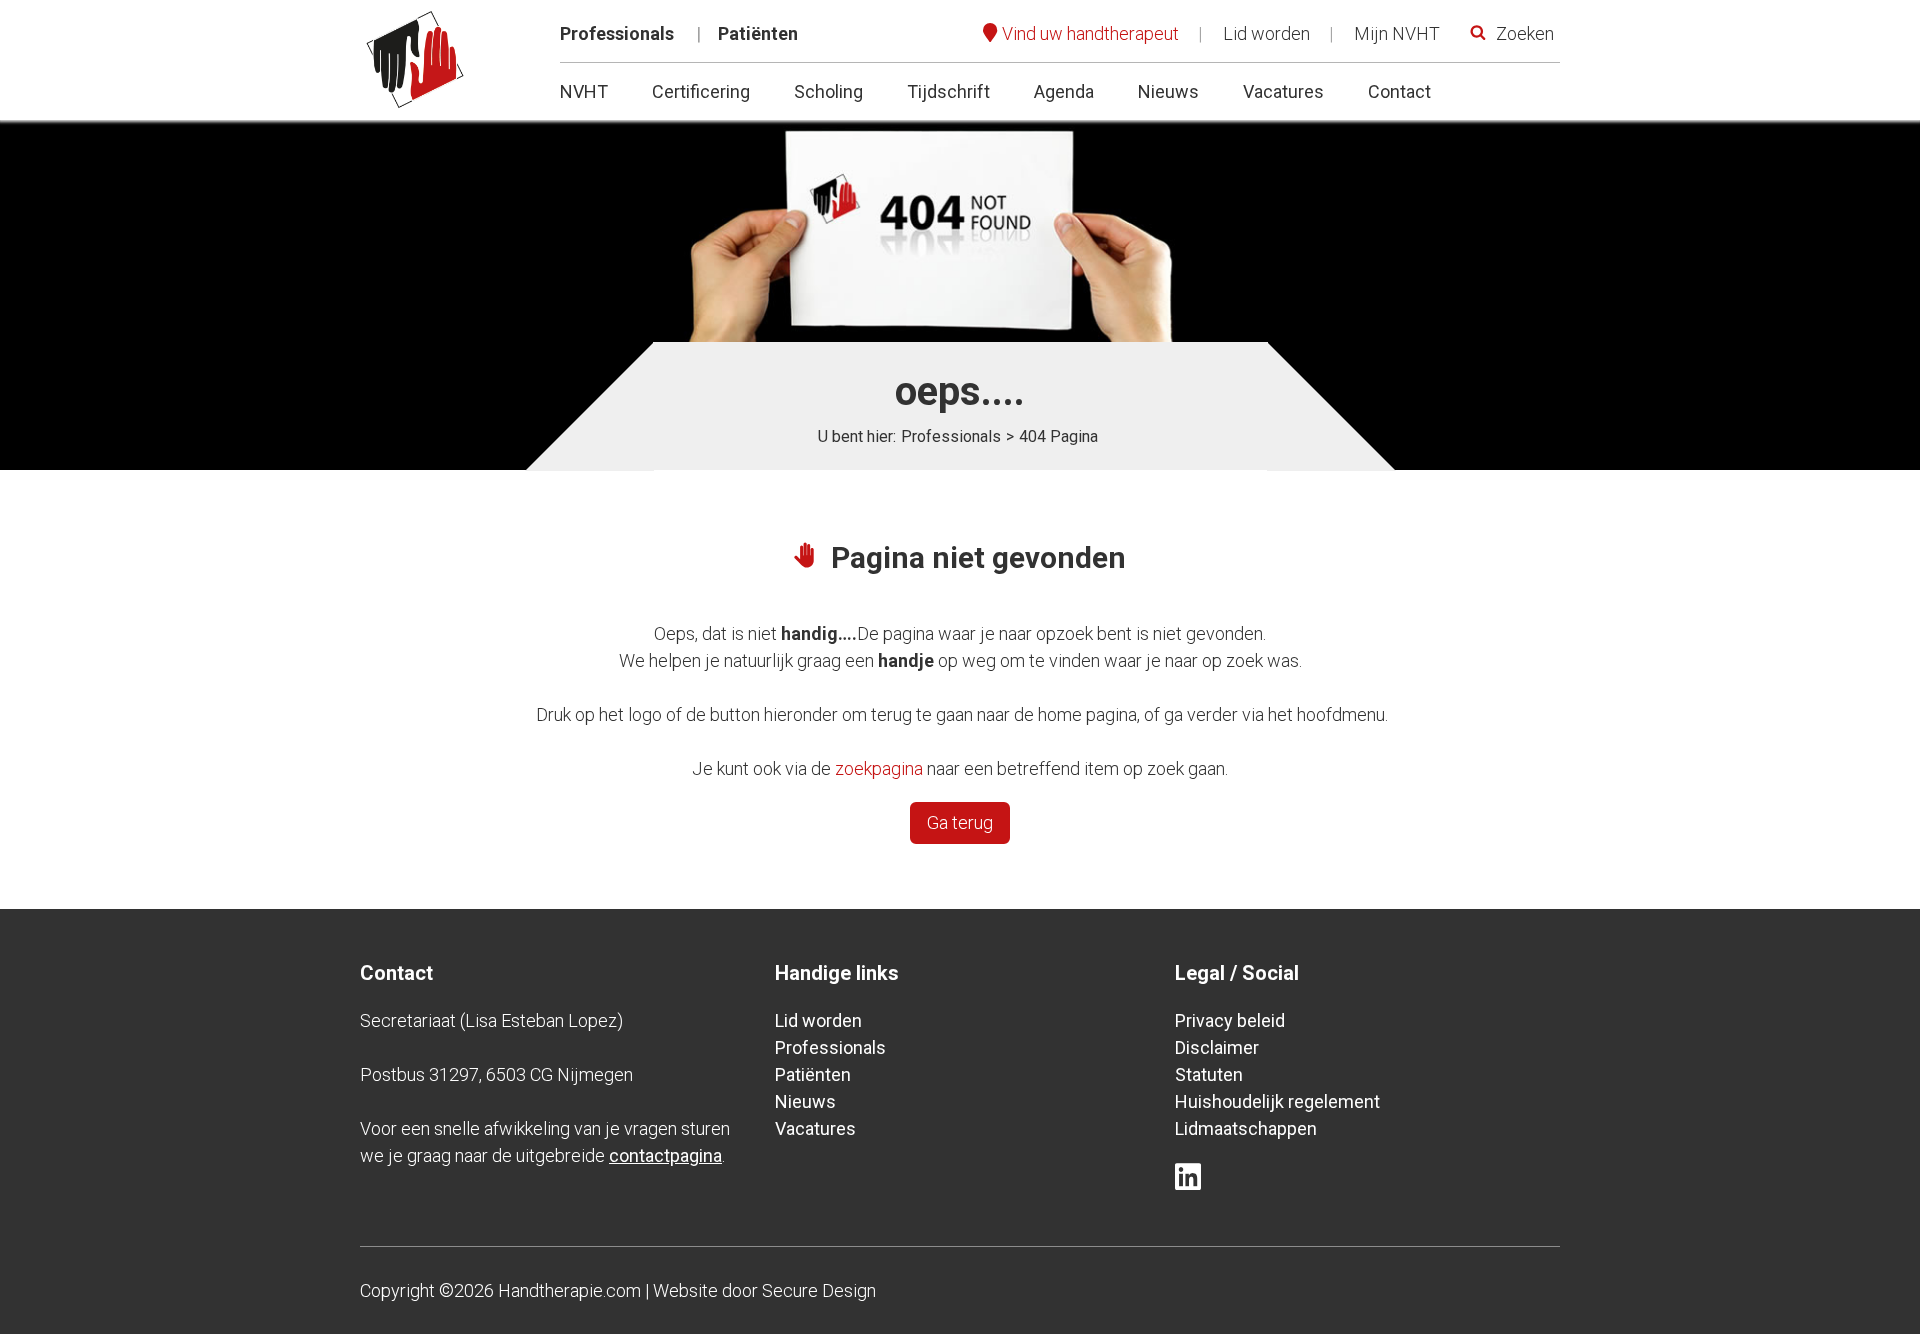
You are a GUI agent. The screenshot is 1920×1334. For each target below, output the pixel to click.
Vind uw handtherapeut (1090, 33)
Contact (1399, 91)
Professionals (617, 33)
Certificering (701, 91)
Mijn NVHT (1397, 33)
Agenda (1064, 91)
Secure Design (819, 1290)
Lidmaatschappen (1246, 1128)
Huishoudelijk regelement (1277, 1101)
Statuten (1209, 1074)
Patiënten (758, 33)
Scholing (828, 91)
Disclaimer (1217, 1047)
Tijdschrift (948, 91)
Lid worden (1266, 33)
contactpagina (665, 1155)
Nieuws (1168, 91)
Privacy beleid (1230, 1020)
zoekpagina (879, 768)
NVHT (584, 91)
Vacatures (1283, 91)
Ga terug (960, 822)
